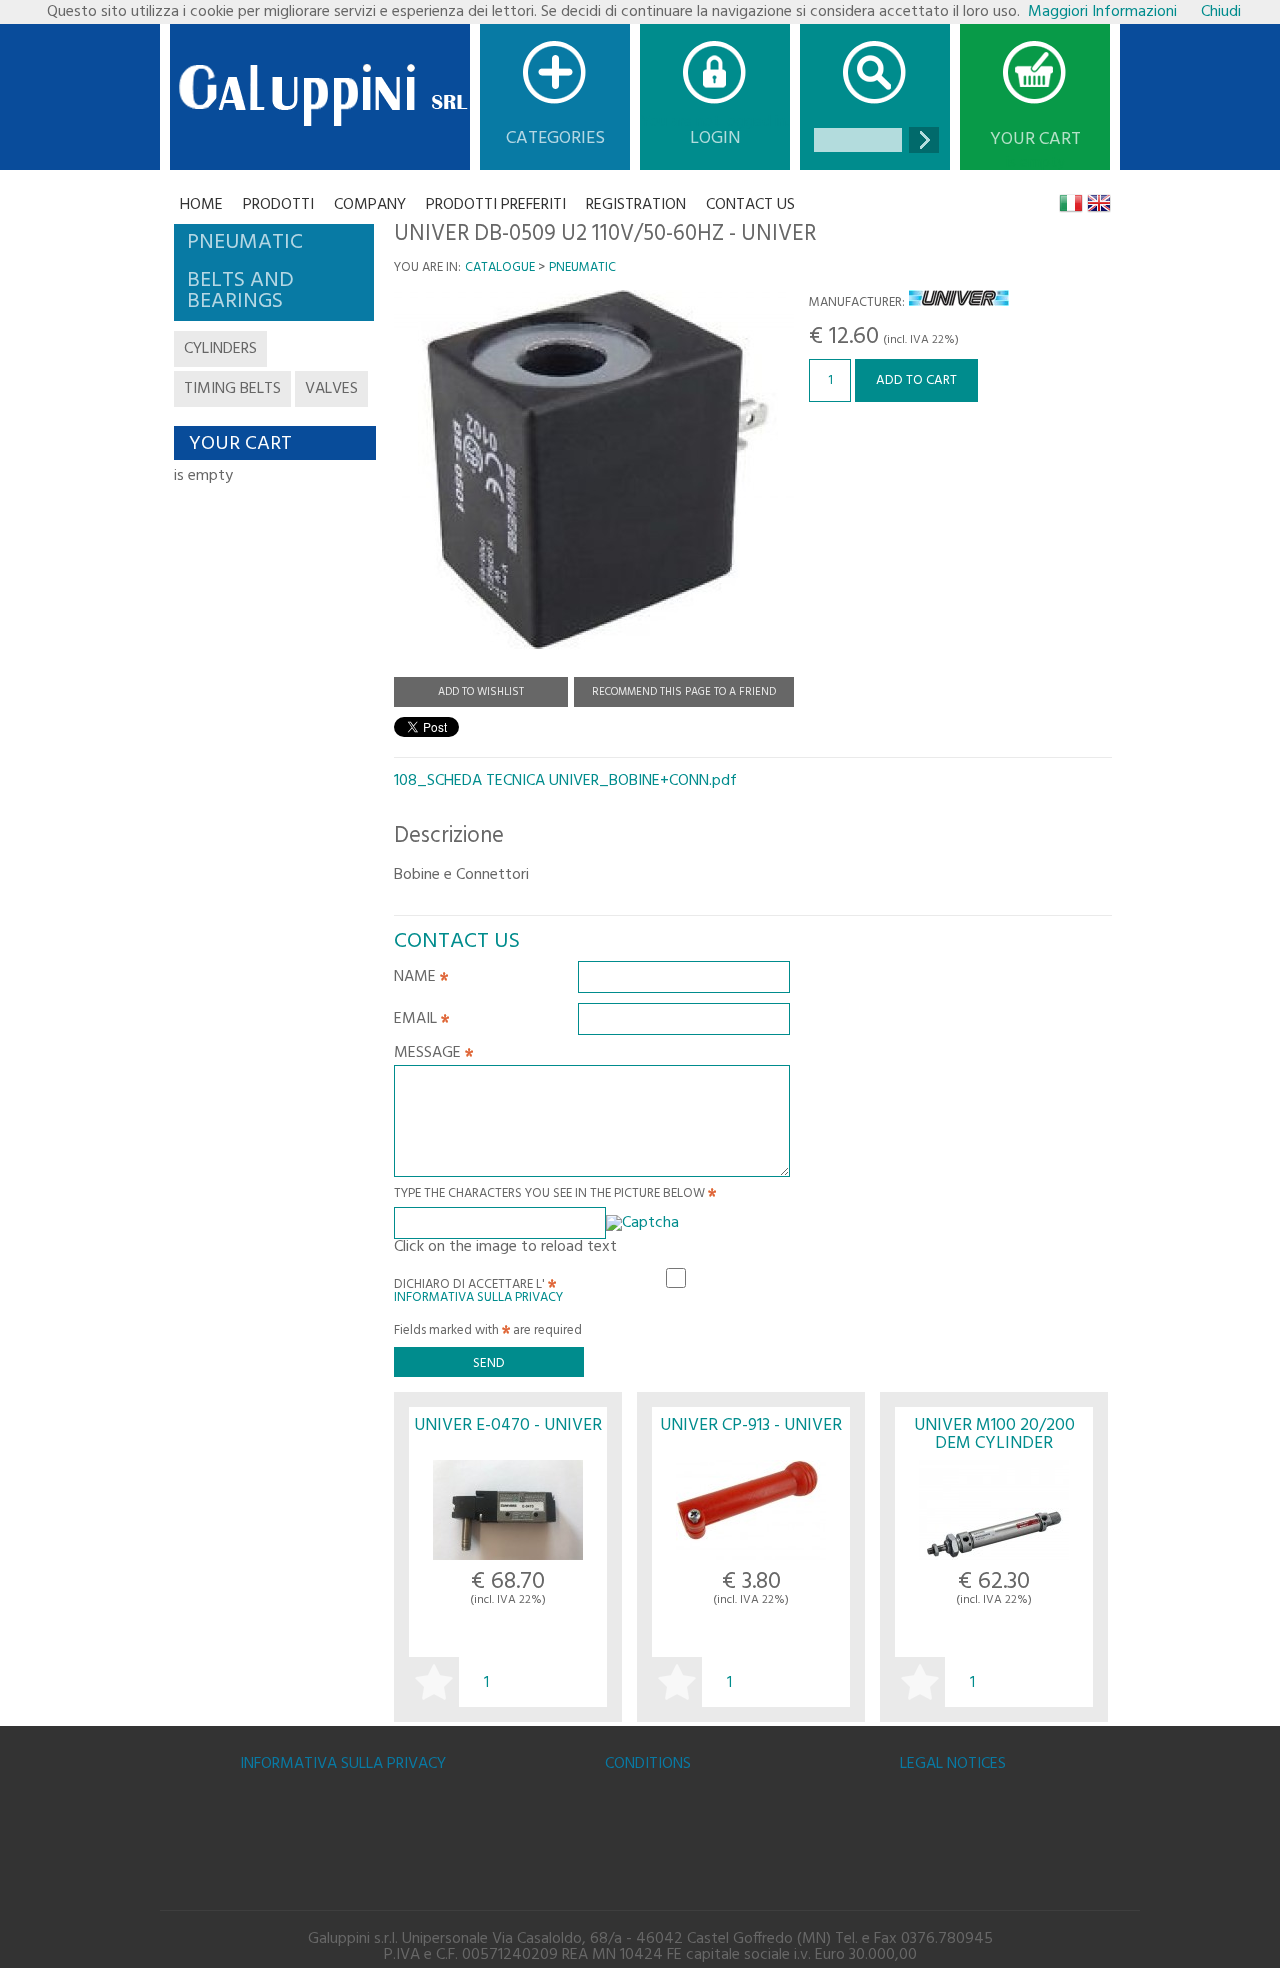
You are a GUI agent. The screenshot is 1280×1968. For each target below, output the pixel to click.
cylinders (220, 349)
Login (715, 138)
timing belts (232, 389)
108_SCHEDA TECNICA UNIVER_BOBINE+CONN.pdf (565, 781)
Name (417, 979)
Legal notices (953, 1764)
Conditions (648, 1764)
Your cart (1035, 140)
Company (370, 205)
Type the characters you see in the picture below (551, 1195)
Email (417, 1021)
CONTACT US (750, 205)
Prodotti (278, 205)
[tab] (274, 243)
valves (331, 389)
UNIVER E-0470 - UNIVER (508, 1425)
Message (429, 1055)
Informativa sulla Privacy (478, 1297)
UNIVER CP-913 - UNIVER (751, 1425)
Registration (636, 205)
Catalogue (500, 267)
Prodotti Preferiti (496, 205)
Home (201, 205)
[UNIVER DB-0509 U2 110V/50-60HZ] (594, 659)
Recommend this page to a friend (684, 692)
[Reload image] (642, 1223)
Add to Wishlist (481, 692)
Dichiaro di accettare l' (478, 1288)
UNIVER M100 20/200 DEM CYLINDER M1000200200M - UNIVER (994, 1443)
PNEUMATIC (582, 267)
